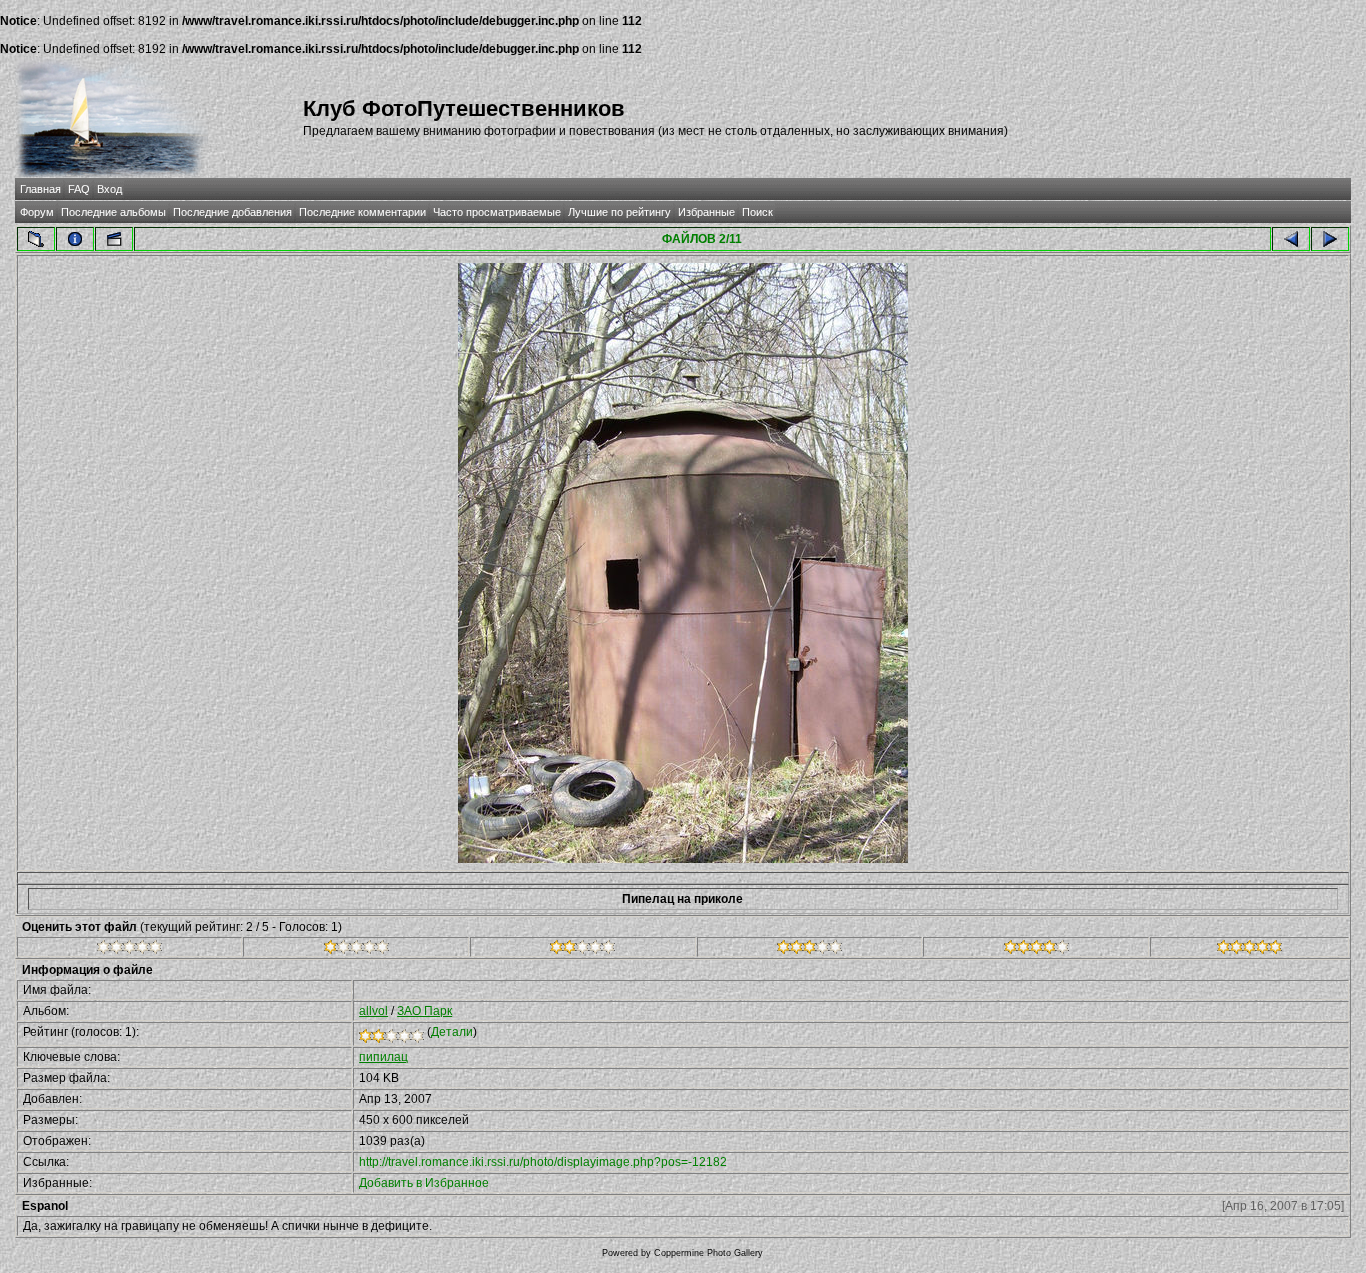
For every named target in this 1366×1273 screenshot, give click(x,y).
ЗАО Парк (424, 1011)
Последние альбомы (113, 212)
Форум (37, 212)
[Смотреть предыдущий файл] (1291, 239)
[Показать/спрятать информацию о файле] (75, 239)
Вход (109, 189)
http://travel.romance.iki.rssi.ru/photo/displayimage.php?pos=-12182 (543, 1162)
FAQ (79, 189)
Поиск (757, 212)
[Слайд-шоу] (114, 239)
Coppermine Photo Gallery (708, 1253)
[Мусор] (129, 950)
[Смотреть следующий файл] (1330, 239)
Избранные (706, 212)
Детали (452, 1032)
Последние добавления (232, 212)
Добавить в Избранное (424, 1183)
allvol (373, 1011)
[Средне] (582, 950)
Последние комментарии (362, 212)
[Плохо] (356, 950)
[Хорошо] (809, 950)
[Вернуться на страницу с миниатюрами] (36, 239)
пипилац (383, 1057)
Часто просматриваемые (497, 212)
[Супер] (1249, 950)
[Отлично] (1036, 950)
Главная (40, 189)
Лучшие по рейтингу (619, 212)
